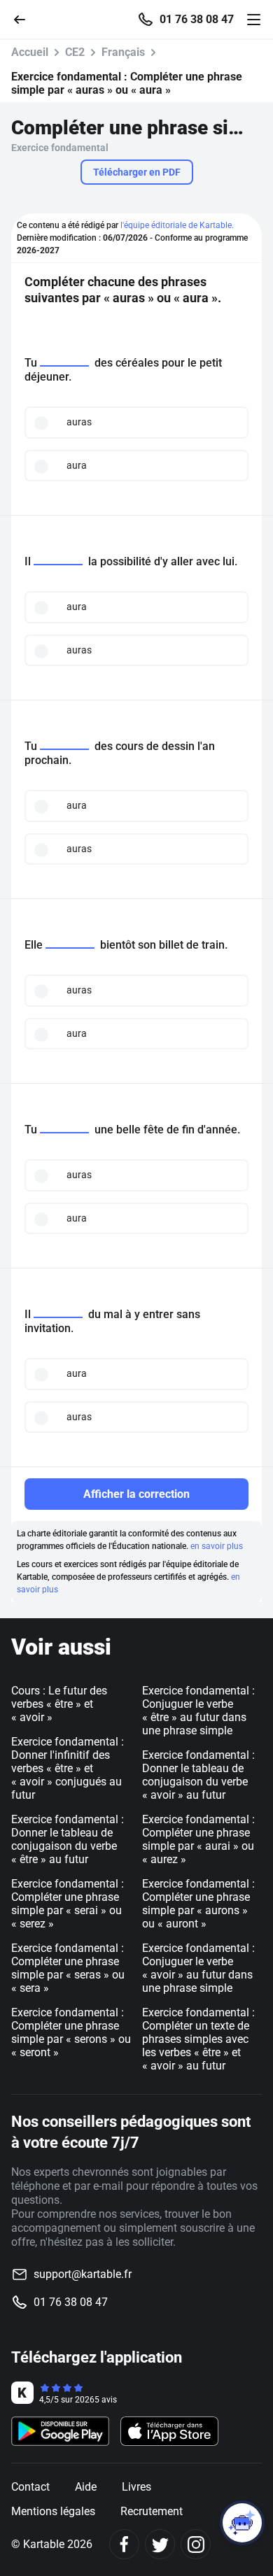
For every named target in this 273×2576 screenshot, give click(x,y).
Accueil (30, 52)
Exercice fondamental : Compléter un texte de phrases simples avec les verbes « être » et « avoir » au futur (198, 2039)
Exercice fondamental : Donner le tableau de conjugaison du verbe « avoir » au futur (198, 1775)
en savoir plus (217, 1546)
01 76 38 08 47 (197, 20)
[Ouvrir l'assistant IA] (242, 2523)
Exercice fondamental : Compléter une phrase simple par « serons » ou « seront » (71, 2032)
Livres (136, 2487)
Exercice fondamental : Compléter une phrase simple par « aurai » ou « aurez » (198, 1839)
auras (79, 422)
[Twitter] (160, 2544)
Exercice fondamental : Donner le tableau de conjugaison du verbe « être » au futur (68, 1839)
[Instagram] (196, 2544)
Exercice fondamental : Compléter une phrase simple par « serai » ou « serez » (68, 1904)
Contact (30, 2487)
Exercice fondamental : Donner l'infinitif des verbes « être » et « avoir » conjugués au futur (68, 1768)
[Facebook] (124, 2544)
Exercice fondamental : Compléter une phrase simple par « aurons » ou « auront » (198, 1904)
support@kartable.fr (83, 2274)
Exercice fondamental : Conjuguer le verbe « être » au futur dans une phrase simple (198, 1711)
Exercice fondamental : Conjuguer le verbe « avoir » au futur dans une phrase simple (198, 1968)
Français (123, 52)
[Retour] (25, 19)
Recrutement (152, 2511)
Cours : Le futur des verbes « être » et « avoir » (59, 1704)
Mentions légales (53, 2511)
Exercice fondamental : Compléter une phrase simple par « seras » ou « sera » (68, 1968)
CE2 (75, 52)
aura (77, 465)
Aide (86, 2487)
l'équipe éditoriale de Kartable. (177, 225)
